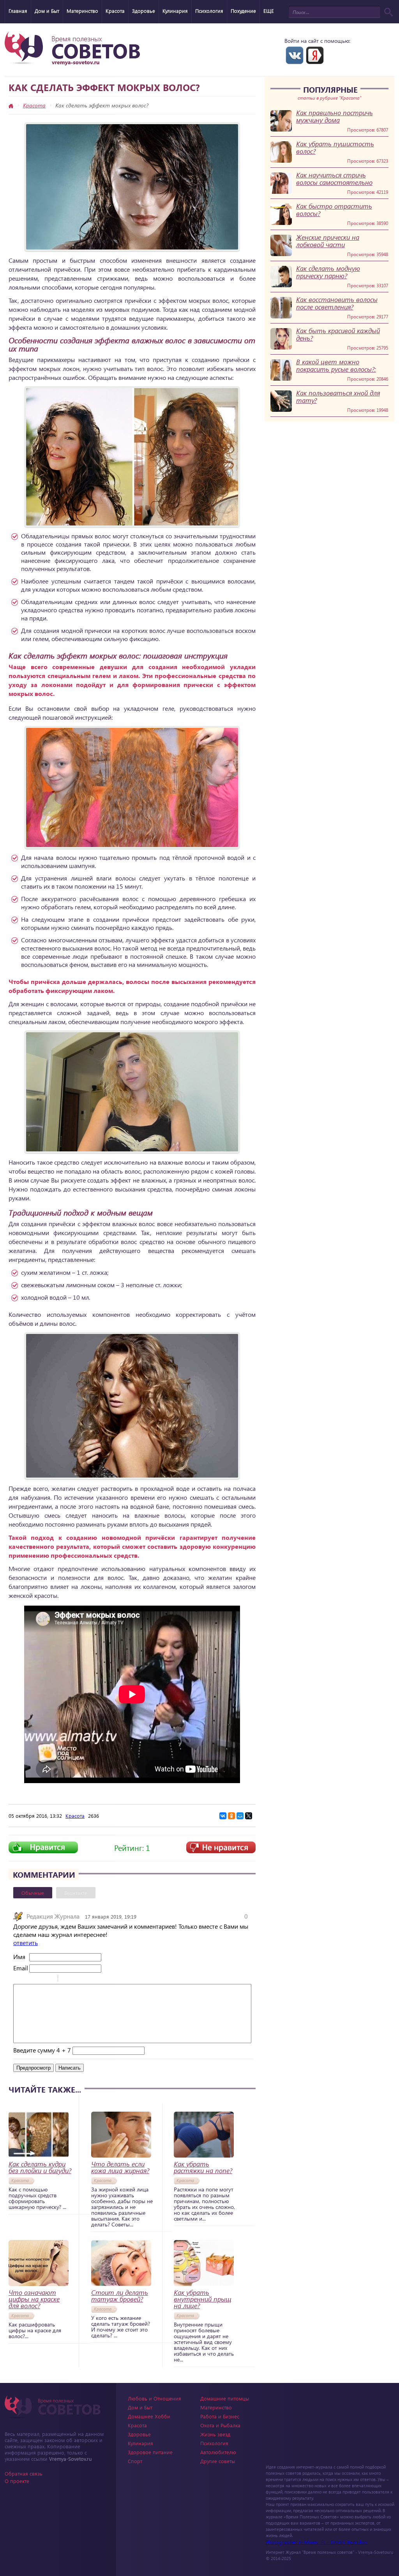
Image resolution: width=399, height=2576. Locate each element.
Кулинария (175, 11)
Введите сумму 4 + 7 (42, 2050)
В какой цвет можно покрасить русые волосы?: (336, 365)
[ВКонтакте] (223, 1816)
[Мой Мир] (240, 1816)
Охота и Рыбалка (220, 2425)
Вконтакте (76, 1893)
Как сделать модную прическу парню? (328, 272)
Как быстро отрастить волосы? (334, 210)
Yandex (315, 55)
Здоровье (144, 11)
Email (20, 1968)
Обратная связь (24, 2473)
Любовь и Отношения (154, 2398)
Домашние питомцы (225, 2398)
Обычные (33, 1893)
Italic (28, 1979)
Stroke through (49, 1979)
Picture (97, 1979)
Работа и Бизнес (220, 2416)
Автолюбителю (218, 2452)
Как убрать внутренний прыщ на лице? (203, 2299)
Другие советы (218, 2461)
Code (77, 1979)
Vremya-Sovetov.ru (70, 2459)
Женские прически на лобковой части (328, 241)
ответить (26, 1943)
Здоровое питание (150, 2452)
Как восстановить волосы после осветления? (337, 303)
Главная (18, 11)
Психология (209, 11)
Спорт (135, 2461)
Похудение (243, 11)
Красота (115, 11)
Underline (39, 1979)
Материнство (82, 11)
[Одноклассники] (231, 1816)
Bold (18, 1979)
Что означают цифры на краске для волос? (34, 2299)
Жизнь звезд (215, 2434)
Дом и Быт (47, 11)
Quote (67, 1979)
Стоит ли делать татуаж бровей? (120, 2296)
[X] (249, 1816)
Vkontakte (295, 55)
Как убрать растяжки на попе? (203, 2167)
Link (87, 1979)
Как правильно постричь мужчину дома (335, 116)
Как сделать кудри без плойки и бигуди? (40, 2167)
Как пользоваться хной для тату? (338, 397)
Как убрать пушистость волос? (335, 148)
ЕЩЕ (269, 11)
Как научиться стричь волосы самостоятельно (334, 179)
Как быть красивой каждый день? (338, 334)
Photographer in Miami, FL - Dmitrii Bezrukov (317, 2542)
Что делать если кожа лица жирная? (120, 2167)
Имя (19, 1957)
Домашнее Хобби (149, 2416)
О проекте (17, 2481)
